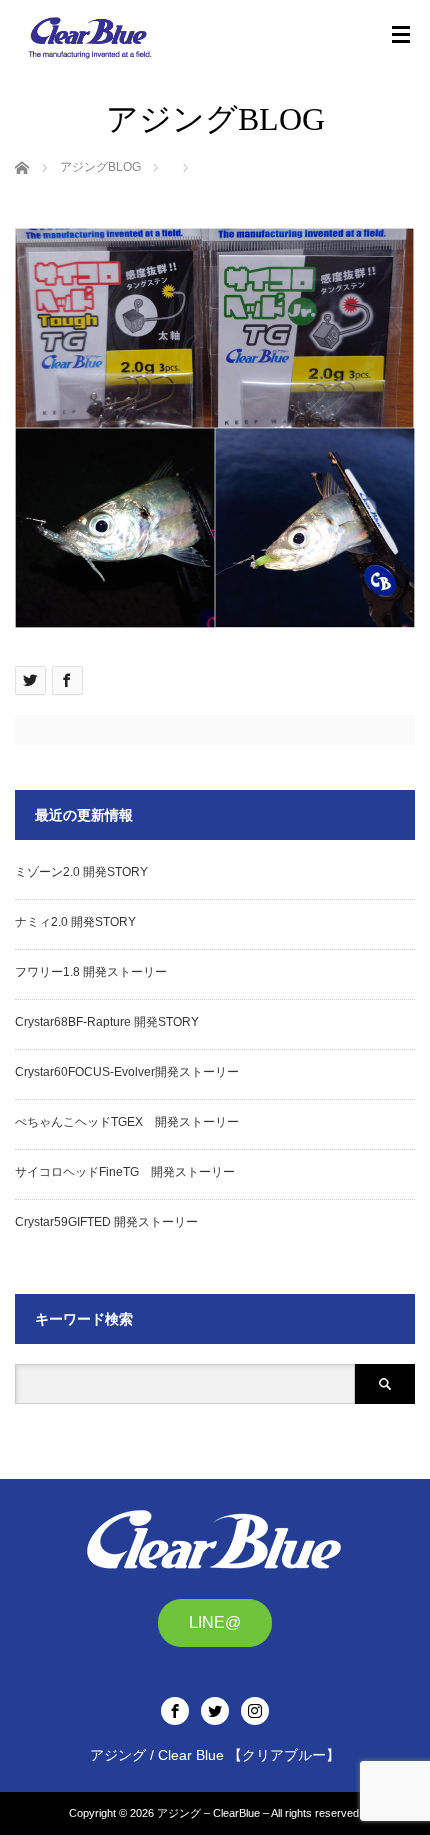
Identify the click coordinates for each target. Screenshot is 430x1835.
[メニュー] (401, 35)
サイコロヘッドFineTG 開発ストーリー (125, 1172)
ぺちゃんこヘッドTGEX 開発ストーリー (127, 1122)
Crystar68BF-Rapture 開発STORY (107, 1022)
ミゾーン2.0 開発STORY (81, 872)
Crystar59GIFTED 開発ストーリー (106, 1222)
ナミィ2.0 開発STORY (75, 922)
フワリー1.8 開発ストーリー (91, 972)
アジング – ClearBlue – (213, 1813)
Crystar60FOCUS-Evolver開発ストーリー (127, 1072)
